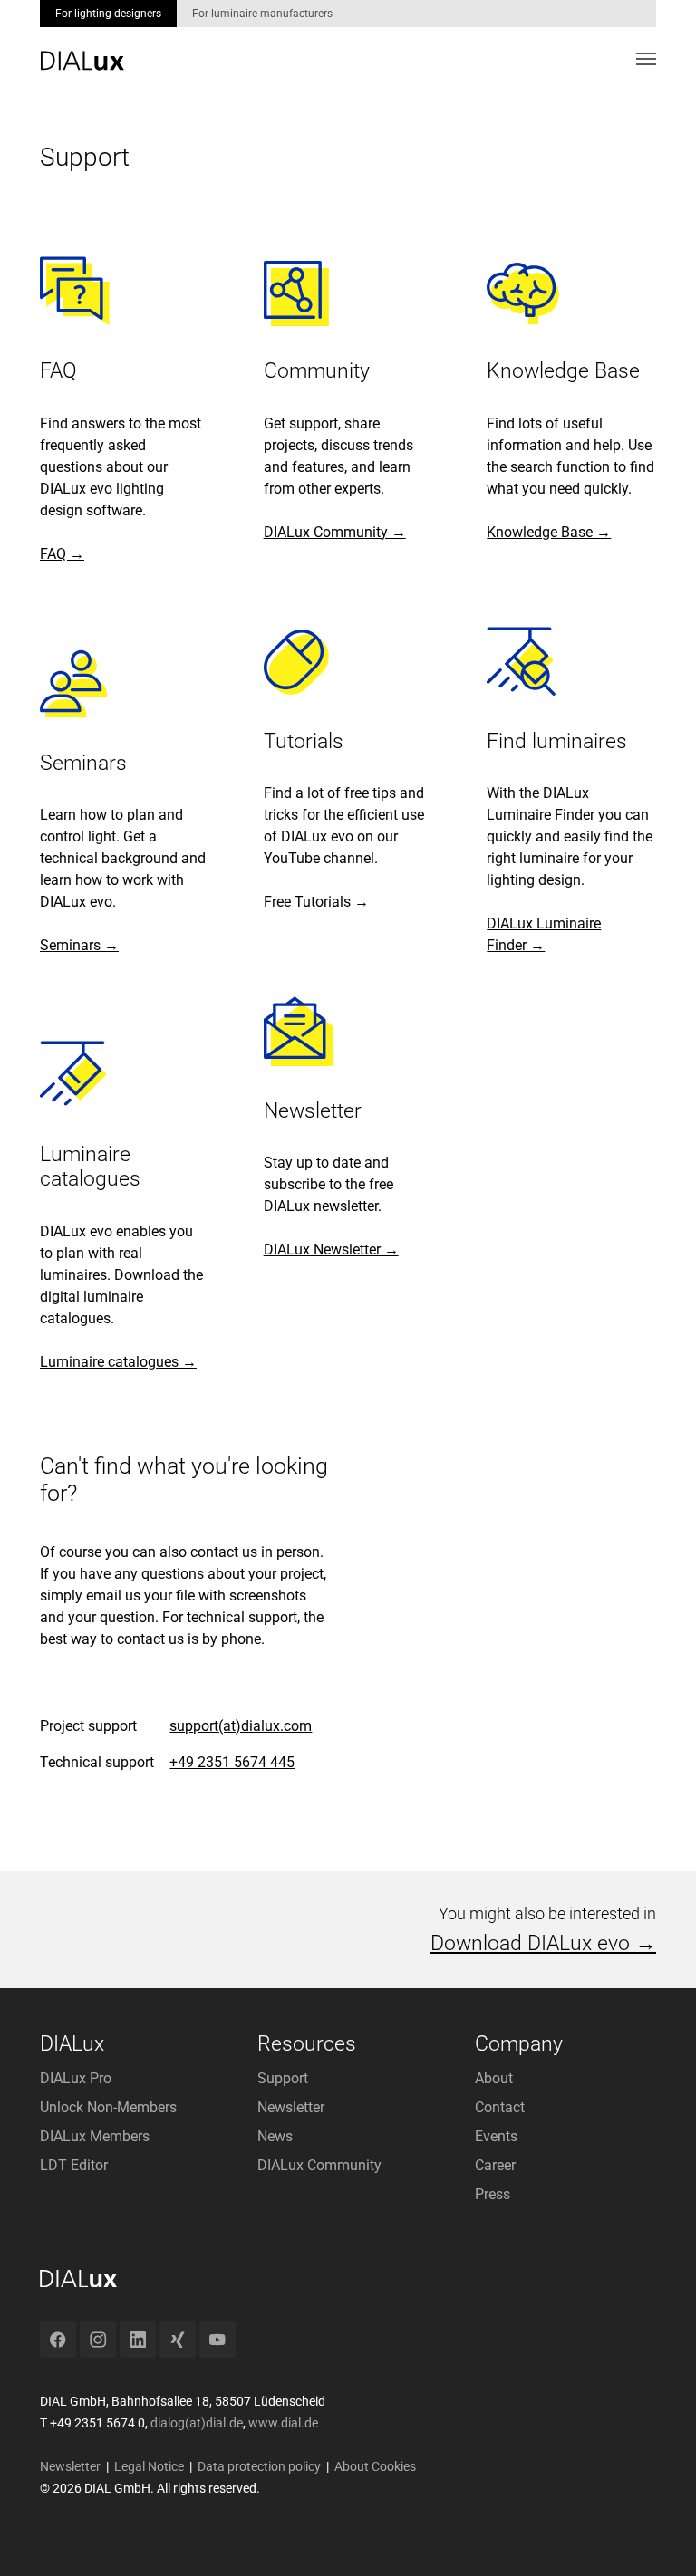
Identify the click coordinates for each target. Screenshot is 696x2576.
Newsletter (291, 2107)
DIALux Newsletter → (331, 1250)
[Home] (82, 48)
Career (495, 2165)
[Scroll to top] (656, 2536)
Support (283, 2078)
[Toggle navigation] (646, 59)
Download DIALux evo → (543, 1943)
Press (493, 2194)
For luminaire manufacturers (262, 14)
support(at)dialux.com (241, 1726)
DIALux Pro (76, 2078)
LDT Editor (74, 2165)
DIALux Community (319, 2165)
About (494, 2078)
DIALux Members (95, 2136)
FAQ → (62, 554)
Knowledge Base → (549, 532)
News (275, 2136)
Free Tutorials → (316, 902)
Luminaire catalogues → (118, 1362)
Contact (500, 2107)
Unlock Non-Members (108, 2107)
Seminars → (79, 945)
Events (496, 2136)
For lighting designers (108, 14)
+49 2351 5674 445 (232, 1762)
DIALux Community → (335, 532)
